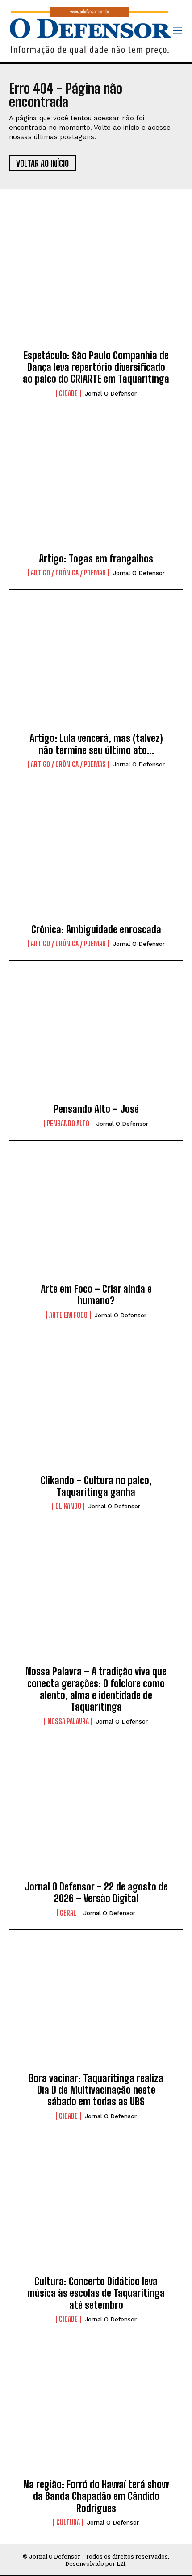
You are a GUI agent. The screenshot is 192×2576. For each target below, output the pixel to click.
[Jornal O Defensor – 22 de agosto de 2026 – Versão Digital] (96, 1817)
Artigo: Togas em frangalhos (96, 559)
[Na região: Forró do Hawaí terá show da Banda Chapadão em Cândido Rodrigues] (96, 2415)
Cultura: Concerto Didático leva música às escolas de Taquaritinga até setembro (96, 2293)
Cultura (68, 2522)
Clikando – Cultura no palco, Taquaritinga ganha (96, 1486)
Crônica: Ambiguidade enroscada (96, 930)
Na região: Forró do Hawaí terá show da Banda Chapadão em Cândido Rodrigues (96, 2496)
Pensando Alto (68, 1124)
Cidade (68, 393)
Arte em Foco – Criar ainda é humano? (96, 1295)
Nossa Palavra (68, 1721)
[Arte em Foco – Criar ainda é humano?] (96, 1219)
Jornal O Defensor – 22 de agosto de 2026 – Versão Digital (96, 1893)
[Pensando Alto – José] (96, 1039)
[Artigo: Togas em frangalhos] (96, 489)
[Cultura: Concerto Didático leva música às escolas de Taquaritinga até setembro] (96, 2212)
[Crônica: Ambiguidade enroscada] (96, 860)
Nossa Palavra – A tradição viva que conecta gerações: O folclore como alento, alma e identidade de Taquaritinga (96, 1689)
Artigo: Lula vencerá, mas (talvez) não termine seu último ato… (96, 744)
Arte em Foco (68, 1315)
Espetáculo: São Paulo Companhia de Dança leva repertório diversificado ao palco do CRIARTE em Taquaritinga (96, 367)
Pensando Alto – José (96, 1109)
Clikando (68, 1506)
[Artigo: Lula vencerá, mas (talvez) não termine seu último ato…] (96, 668)
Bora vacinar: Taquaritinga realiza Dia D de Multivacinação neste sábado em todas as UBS (96, 2090)
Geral (68, 1913)
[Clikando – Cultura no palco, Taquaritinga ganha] (96, 1411)
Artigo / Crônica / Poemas (68, 573)
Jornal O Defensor (111, 394)
